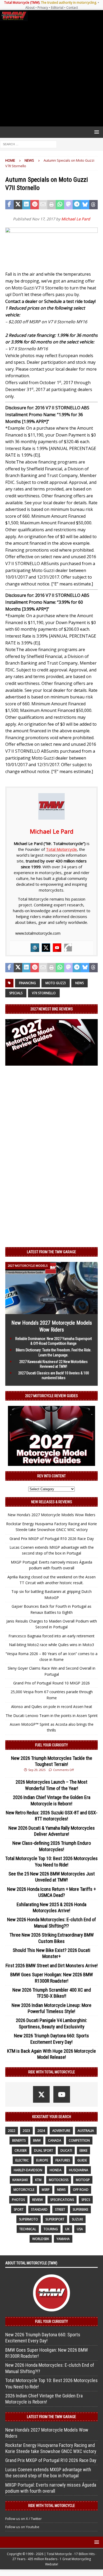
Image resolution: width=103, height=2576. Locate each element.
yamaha (63, 2239)
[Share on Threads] (93, 205)
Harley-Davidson (28, 2170)
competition (79, 2140)
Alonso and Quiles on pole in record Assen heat (52, 1707)
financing (27, 983)
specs (86, 2200)
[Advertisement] (51, 74)
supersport (55, 2219)
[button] (96, 132)
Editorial (57, 8)
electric (22, 2160)
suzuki (77, 2219)
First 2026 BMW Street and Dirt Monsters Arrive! (52, 1966)
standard (39, 2209)
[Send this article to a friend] (43, 205)
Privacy (43, 8)
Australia (86, 2131)
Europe (42, 2160)
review (38, 2200)
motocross (59, 2180)
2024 (41, 2131)
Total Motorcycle (61, 849)
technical (28, 2229)
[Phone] (68, 948)
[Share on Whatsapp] (60, 205)
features (63, 2160)
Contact (72, 8)
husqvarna (79, 2170)
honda (56, 2170)
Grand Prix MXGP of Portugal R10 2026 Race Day (52, 1539)
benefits (19, 2140)
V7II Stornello (44, 993)
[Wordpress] (35, 948)
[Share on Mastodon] (68, 205)
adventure (61, 2131)
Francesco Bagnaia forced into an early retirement (51, 1636)
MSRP (46, 2190)
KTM (38, 2180)
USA (80, 2229)
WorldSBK (41, 2239)
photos (18, 2200)
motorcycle (24, 2190)
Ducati (66, 2150)
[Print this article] (51, 205)
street (60, 2209)
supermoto (29, 2219)
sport (19, 2209)
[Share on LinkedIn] (26, 205)
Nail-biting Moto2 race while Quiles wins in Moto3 (51, 1645)
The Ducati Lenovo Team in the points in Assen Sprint (52, 1716)
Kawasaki (20, 2180)
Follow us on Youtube (22, 2527)
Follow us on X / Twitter (24, 2519)
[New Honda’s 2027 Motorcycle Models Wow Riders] (51, 1311)
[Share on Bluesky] (85, 205)
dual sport (44, 2150)
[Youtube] (57, 948)
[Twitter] (46, 948)
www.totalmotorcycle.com (38, 933)
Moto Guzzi (56, 983)
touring (51, 2229)
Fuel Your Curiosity (51, 1745)
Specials (16, 993)
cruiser (21, 2150)
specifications (62, 2200)
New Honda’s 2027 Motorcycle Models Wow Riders (51, 1515)
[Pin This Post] (35, 205)
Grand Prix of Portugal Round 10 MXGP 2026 (51, 1683)
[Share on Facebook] (10, 205)
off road (81, 2190)
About (30, 8)
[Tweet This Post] (18, 205)
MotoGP (83, 2180)
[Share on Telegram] (77, 205)
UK (67, 2229)
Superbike (80, 2209)
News (79, 983)
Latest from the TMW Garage (51, 1252)
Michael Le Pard (76, 219)
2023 (26, 2131)
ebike (83, 2150)
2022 (12, 2131)
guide (82, 2160)
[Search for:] (28, 144)
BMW (37, 2140)
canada (55, 2140)
